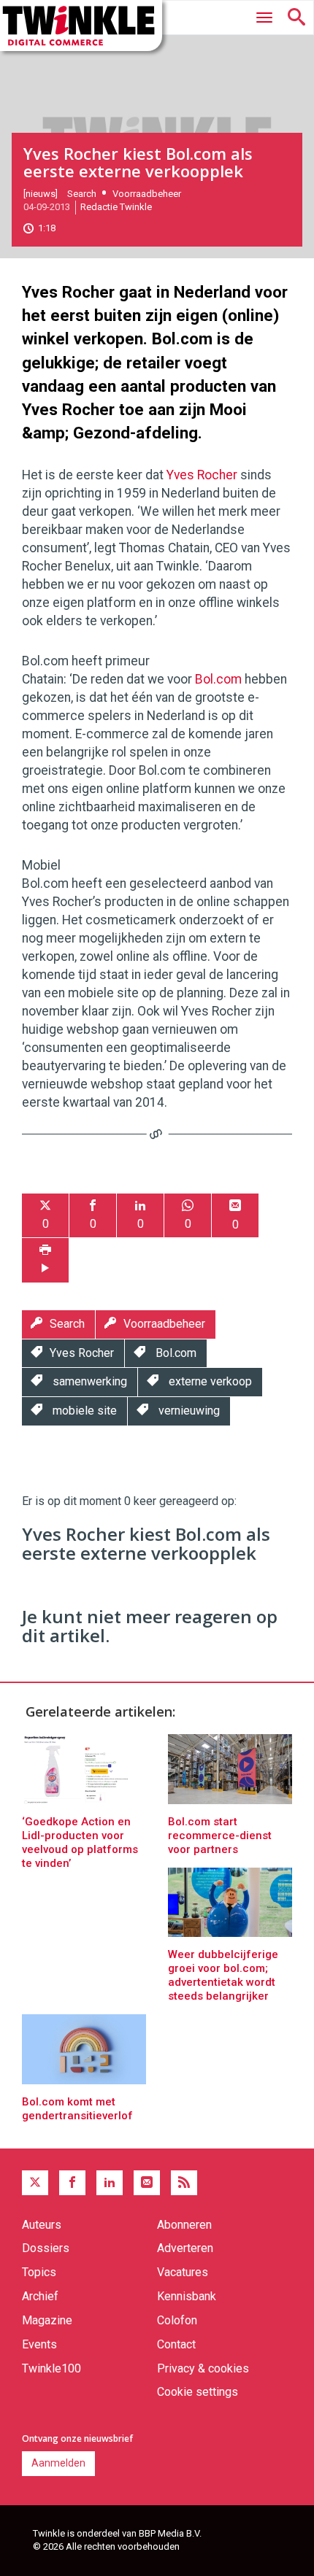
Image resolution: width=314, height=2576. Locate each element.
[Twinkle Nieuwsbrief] (147, 2183)
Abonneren (184, 2225)
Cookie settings (198, 2392)
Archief (40, 2296)
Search (82, 194)
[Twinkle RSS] (184, 2183)
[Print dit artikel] (45, 1260)
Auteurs (42, 2225)
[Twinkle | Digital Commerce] (81, 26)
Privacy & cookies (203, 2368)
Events (39, 2344)
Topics (39, 2272)
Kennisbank (187, 2296)
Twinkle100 (51, 2368)
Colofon (177, 2320)
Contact (176, 2344)
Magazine (47, 2320)
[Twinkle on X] (35, 2183)
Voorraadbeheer (147, 194)
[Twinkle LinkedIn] (110, 2183)
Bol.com (218, 679)
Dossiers (46, 2248)
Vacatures (183, 2272)
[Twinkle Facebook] (72, 2183)
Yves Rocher (202, 475)
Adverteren (185, 2248)
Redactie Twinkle (116, 207)
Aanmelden (58, 2463)
